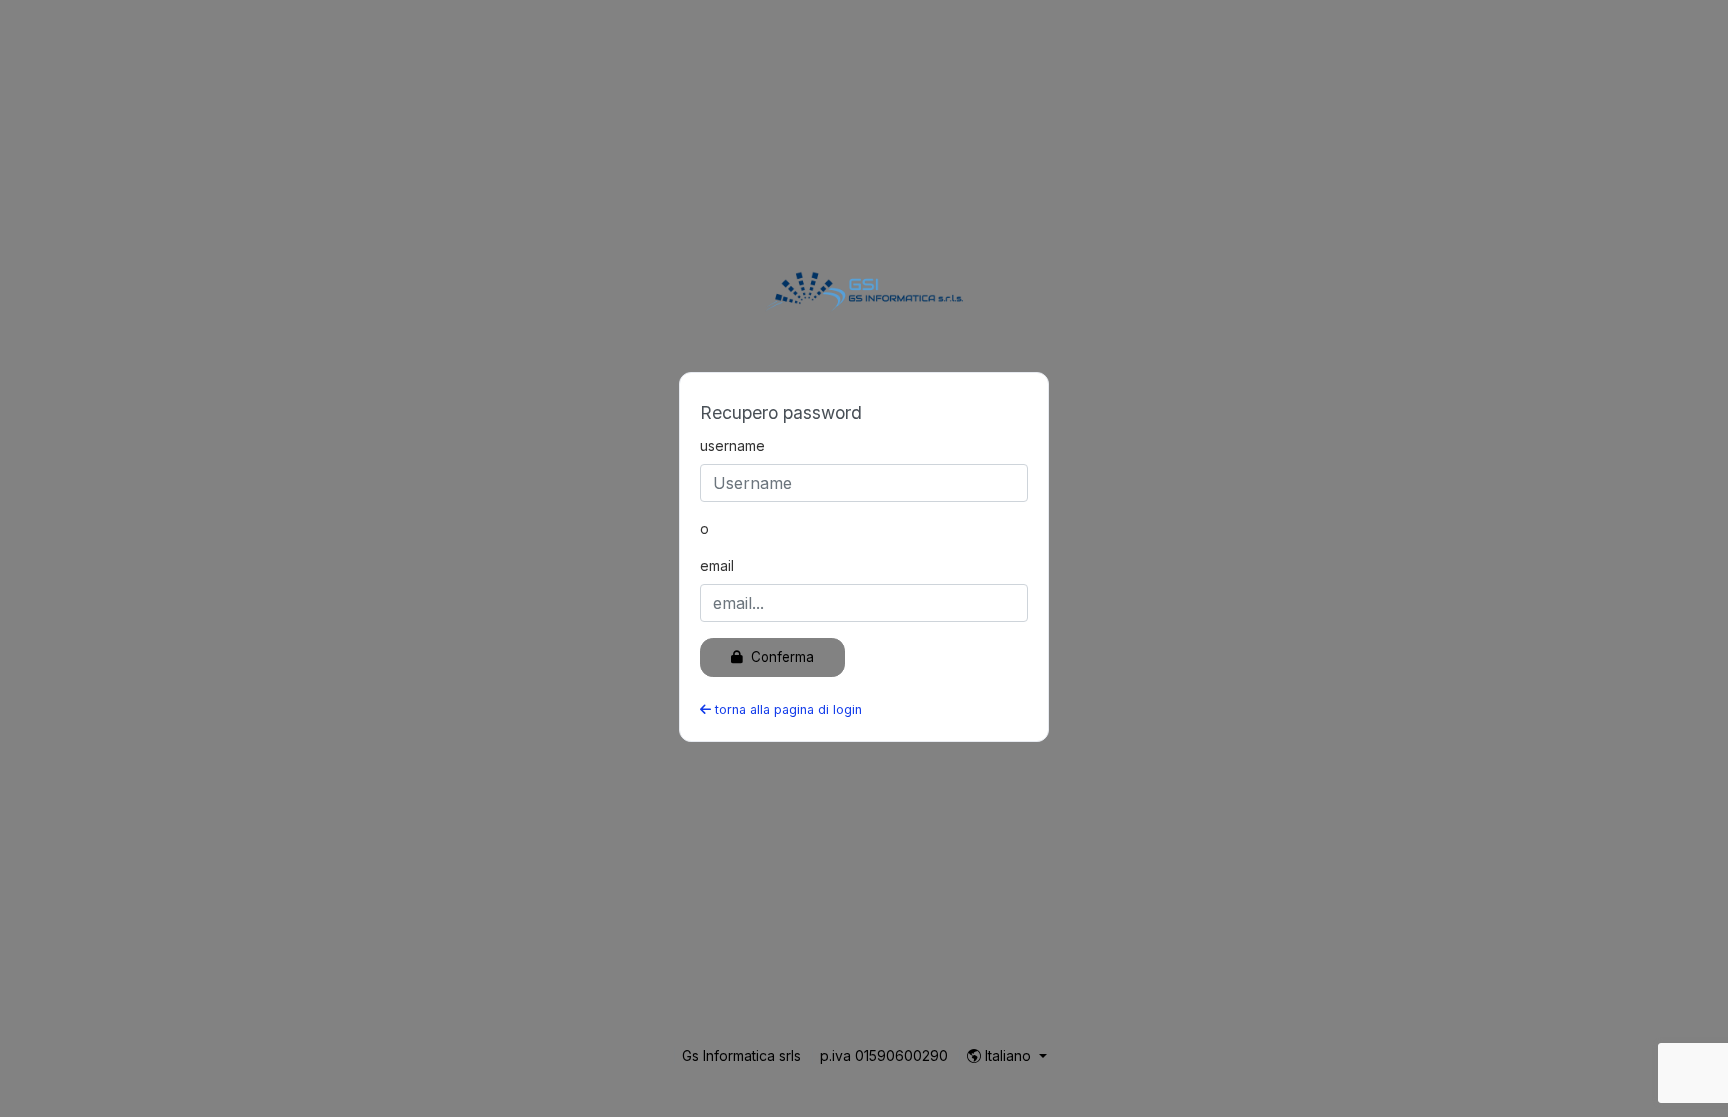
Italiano (1008, 1055)
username (732, 445)
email (717, 565)
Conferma (780, 657)
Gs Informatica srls (743, 1055)
